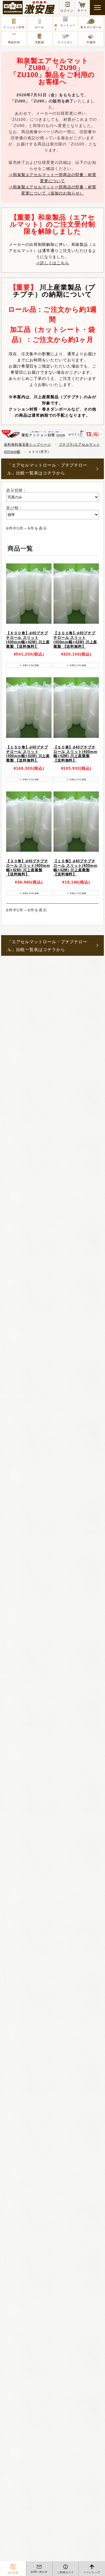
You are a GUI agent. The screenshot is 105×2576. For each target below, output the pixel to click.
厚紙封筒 (14, 42)
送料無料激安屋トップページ (27, 445)
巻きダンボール (91, 27)
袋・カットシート (65, 27)
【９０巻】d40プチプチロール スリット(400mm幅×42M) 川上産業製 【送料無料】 (75, 754)
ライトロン (65, 42)
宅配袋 (40, 42)
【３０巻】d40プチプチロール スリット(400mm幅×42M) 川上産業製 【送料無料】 (28, 868)
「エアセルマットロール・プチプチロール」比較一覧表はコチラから (47, 469)
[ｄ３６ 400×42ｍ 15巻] (29, 594)
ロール (40, 27)
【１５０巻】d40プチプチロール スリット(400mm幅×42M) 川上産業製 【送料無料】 (28, 754)
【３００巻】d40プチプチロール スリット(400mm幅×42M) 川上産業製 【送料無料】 (75, 640)
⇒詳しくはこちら (53, 263)
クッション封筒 (14, 27)
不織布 (91, 42)
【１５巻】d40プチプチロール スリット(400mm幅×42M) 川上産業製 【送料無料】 (75, 868)
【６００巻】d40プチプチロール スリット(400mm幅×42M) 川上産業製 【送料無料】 (28, 640)
